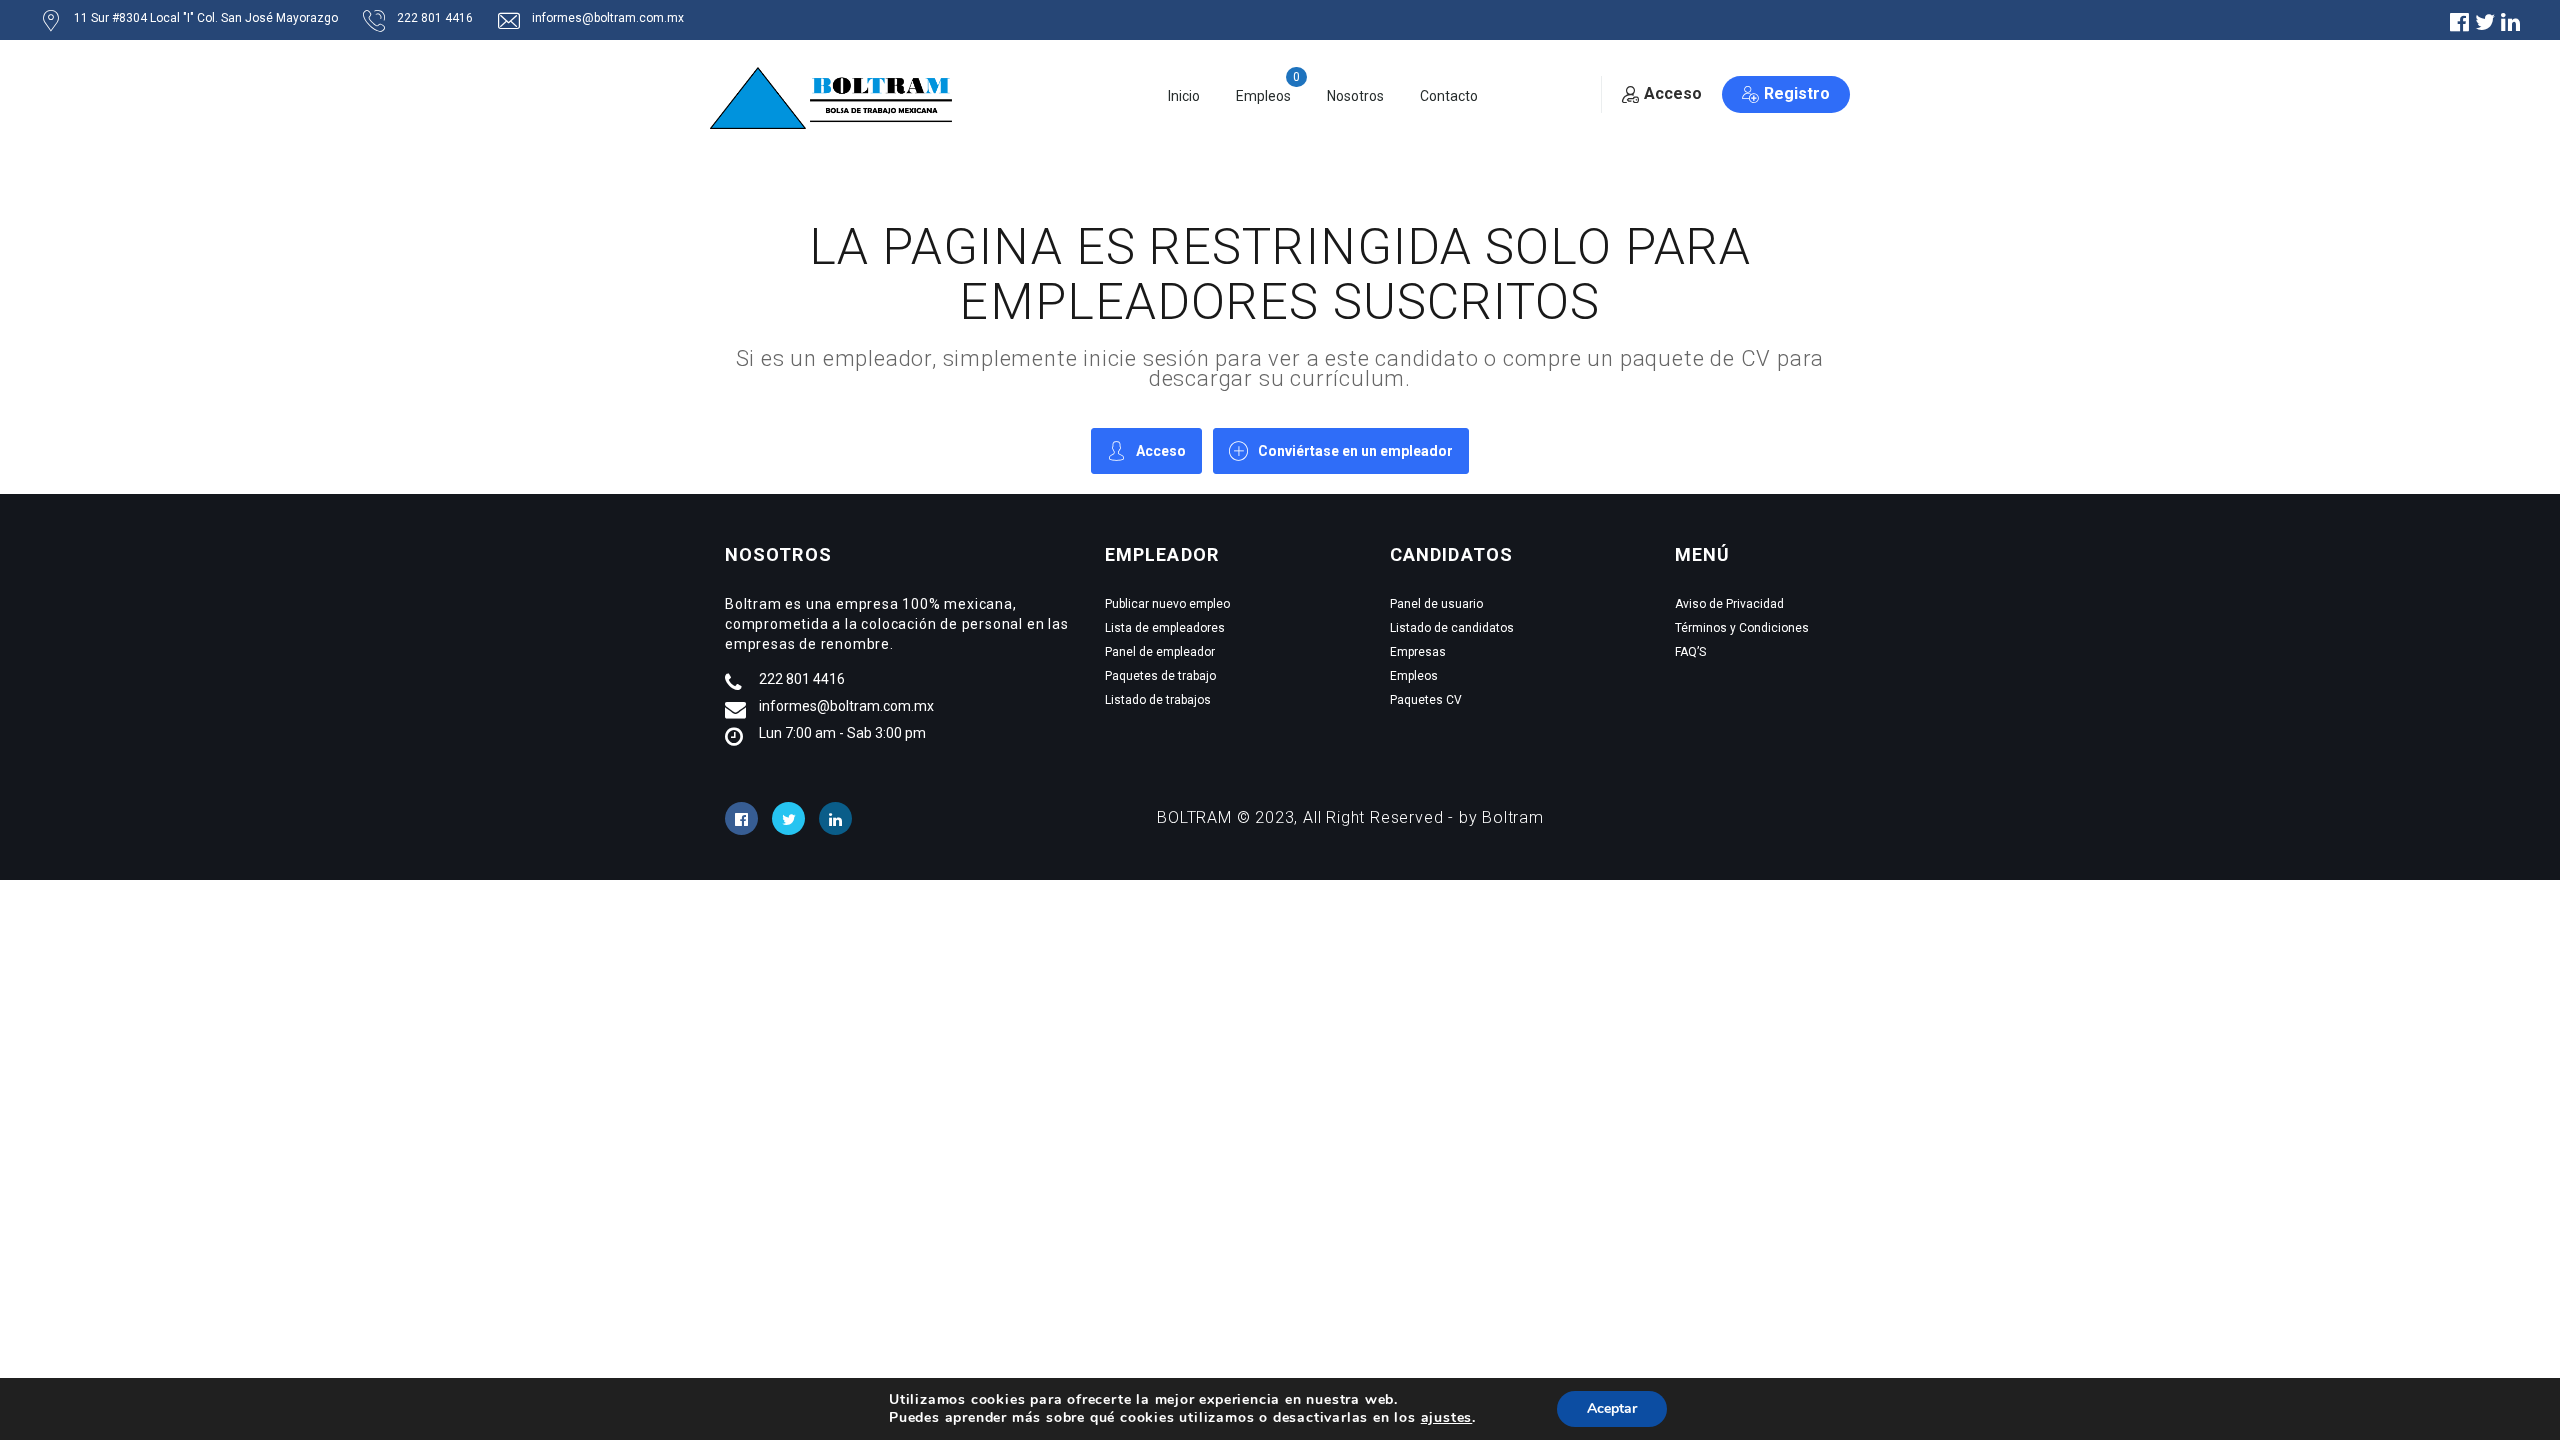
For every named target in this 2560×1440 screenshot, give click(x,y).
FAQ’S (1690, 652)
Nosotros (1355, 96)
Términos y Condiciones (1742, 628)
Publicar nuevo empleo (1167, 604)
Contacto (1449, 96)
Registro (1797, 93)
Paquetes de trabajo (1160, 676)
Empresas (1418, 652)
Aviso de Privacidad (1729, 604)
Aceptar (1612, 1408)
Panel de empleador (1160, 652)
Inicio (1184, 96)
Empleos (1263, 96)
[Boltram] (837, 96)
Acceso (1673, 93)
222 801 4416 (435, 18)
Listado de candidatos (1452, 628)
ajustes (1447, 1418)
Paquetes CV (1426, 700)
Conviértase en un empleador (1355, 451)
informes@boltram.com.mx (608, 18)
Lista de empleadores (1165, 628)
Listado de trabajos (1158, 700)
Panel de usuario (1436, 604)
